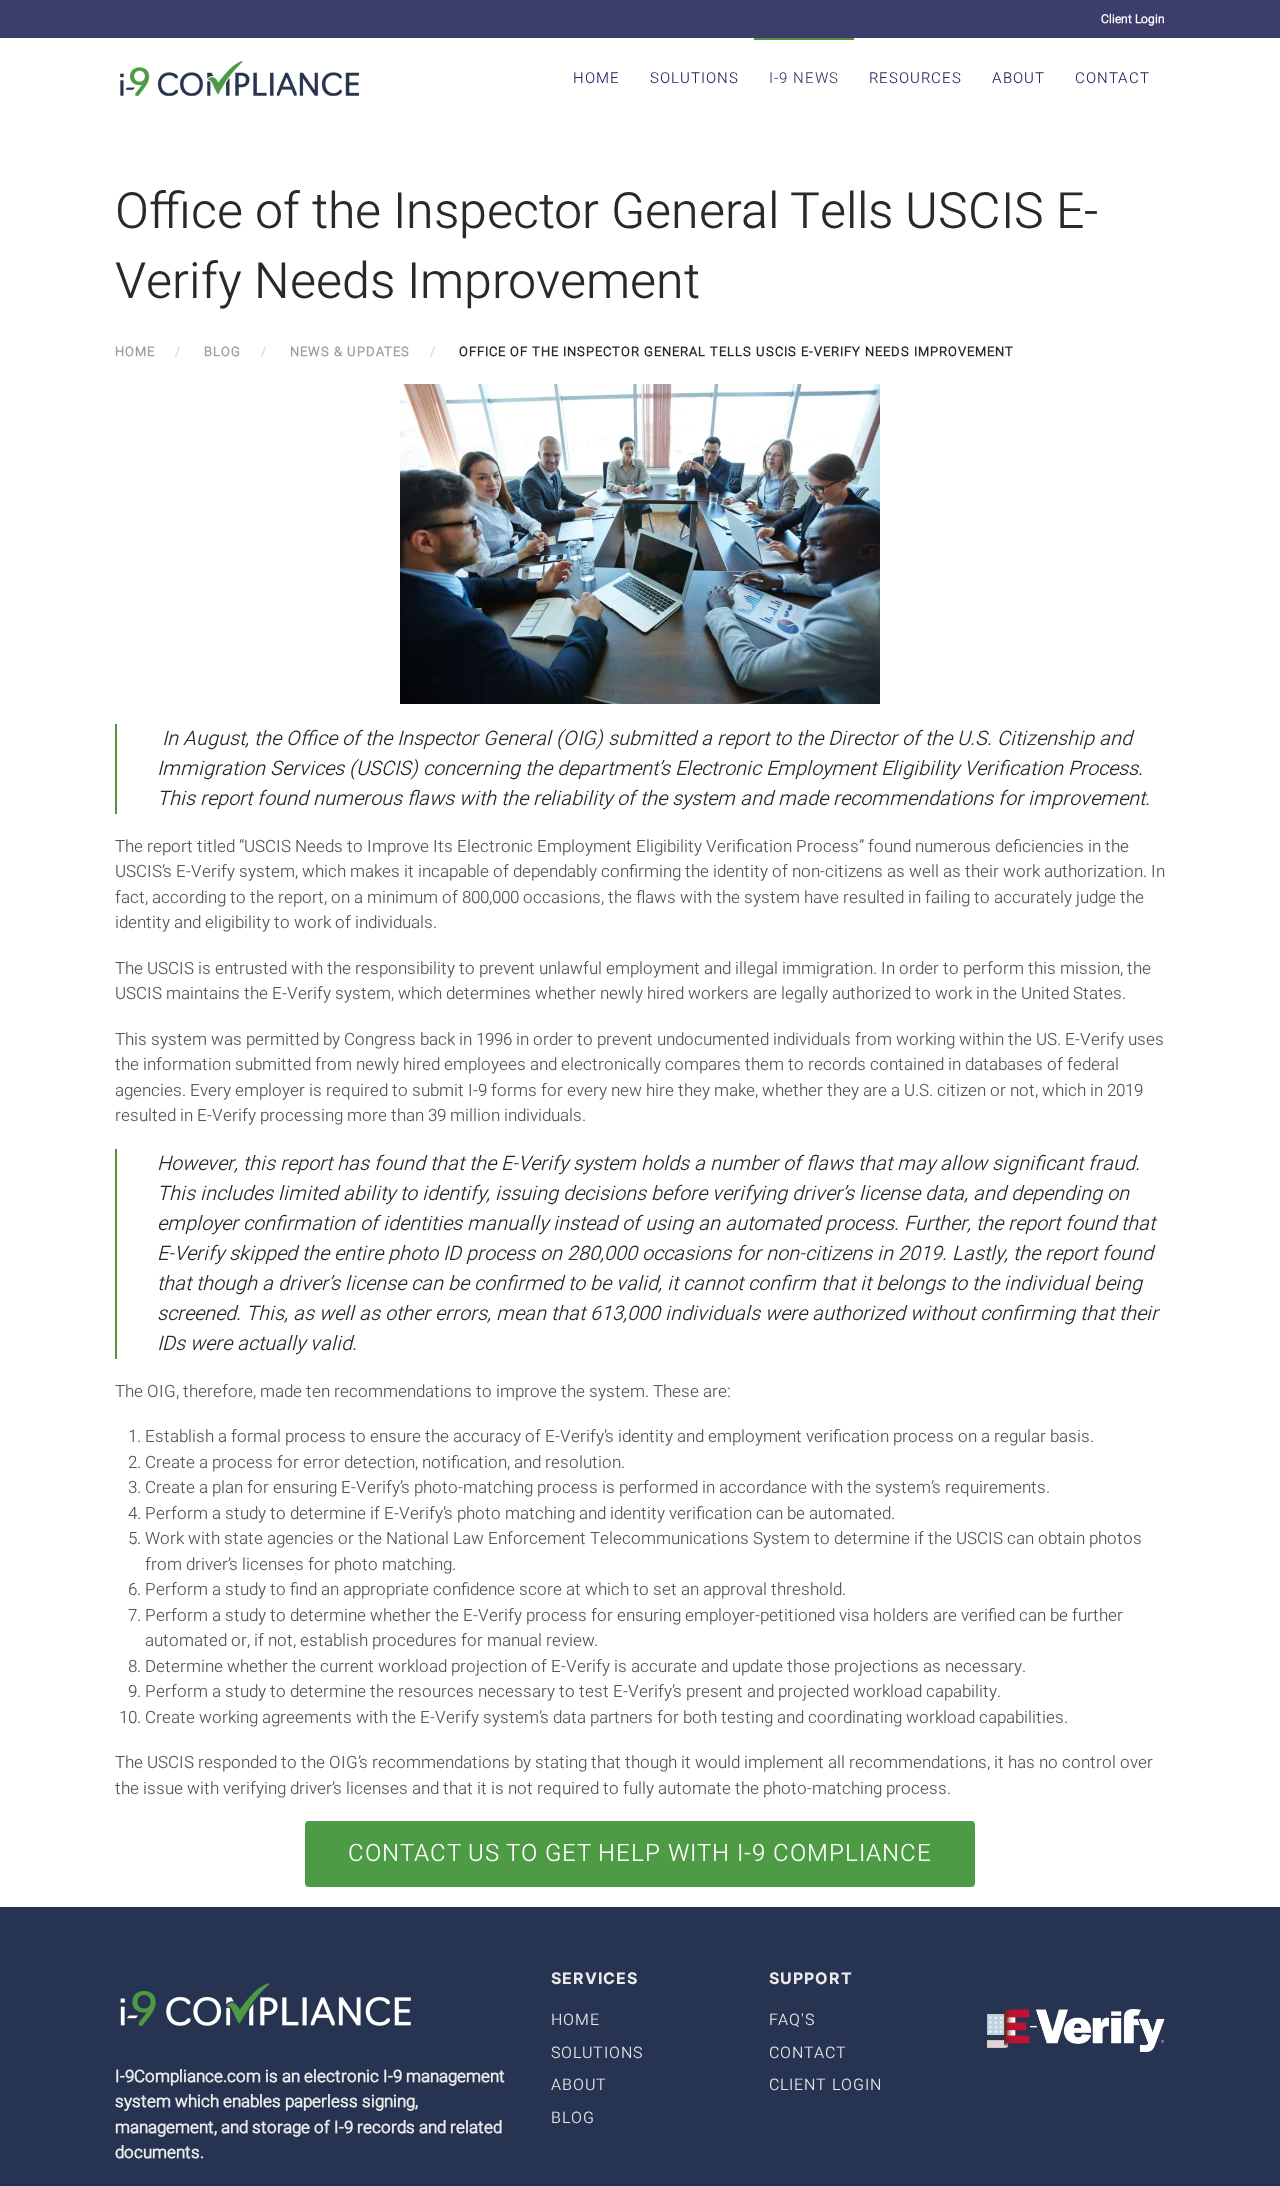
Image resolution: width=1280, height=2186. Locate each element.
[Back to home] (240, 78)
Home (596, 78)
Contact (1112, 78)
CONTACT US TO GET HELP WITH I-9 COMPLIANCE (640, 1853)
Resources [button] (915, 78)
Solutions (694, 78)
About (1018, 78)
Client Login (1133, 19)
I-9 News (804, 78)
